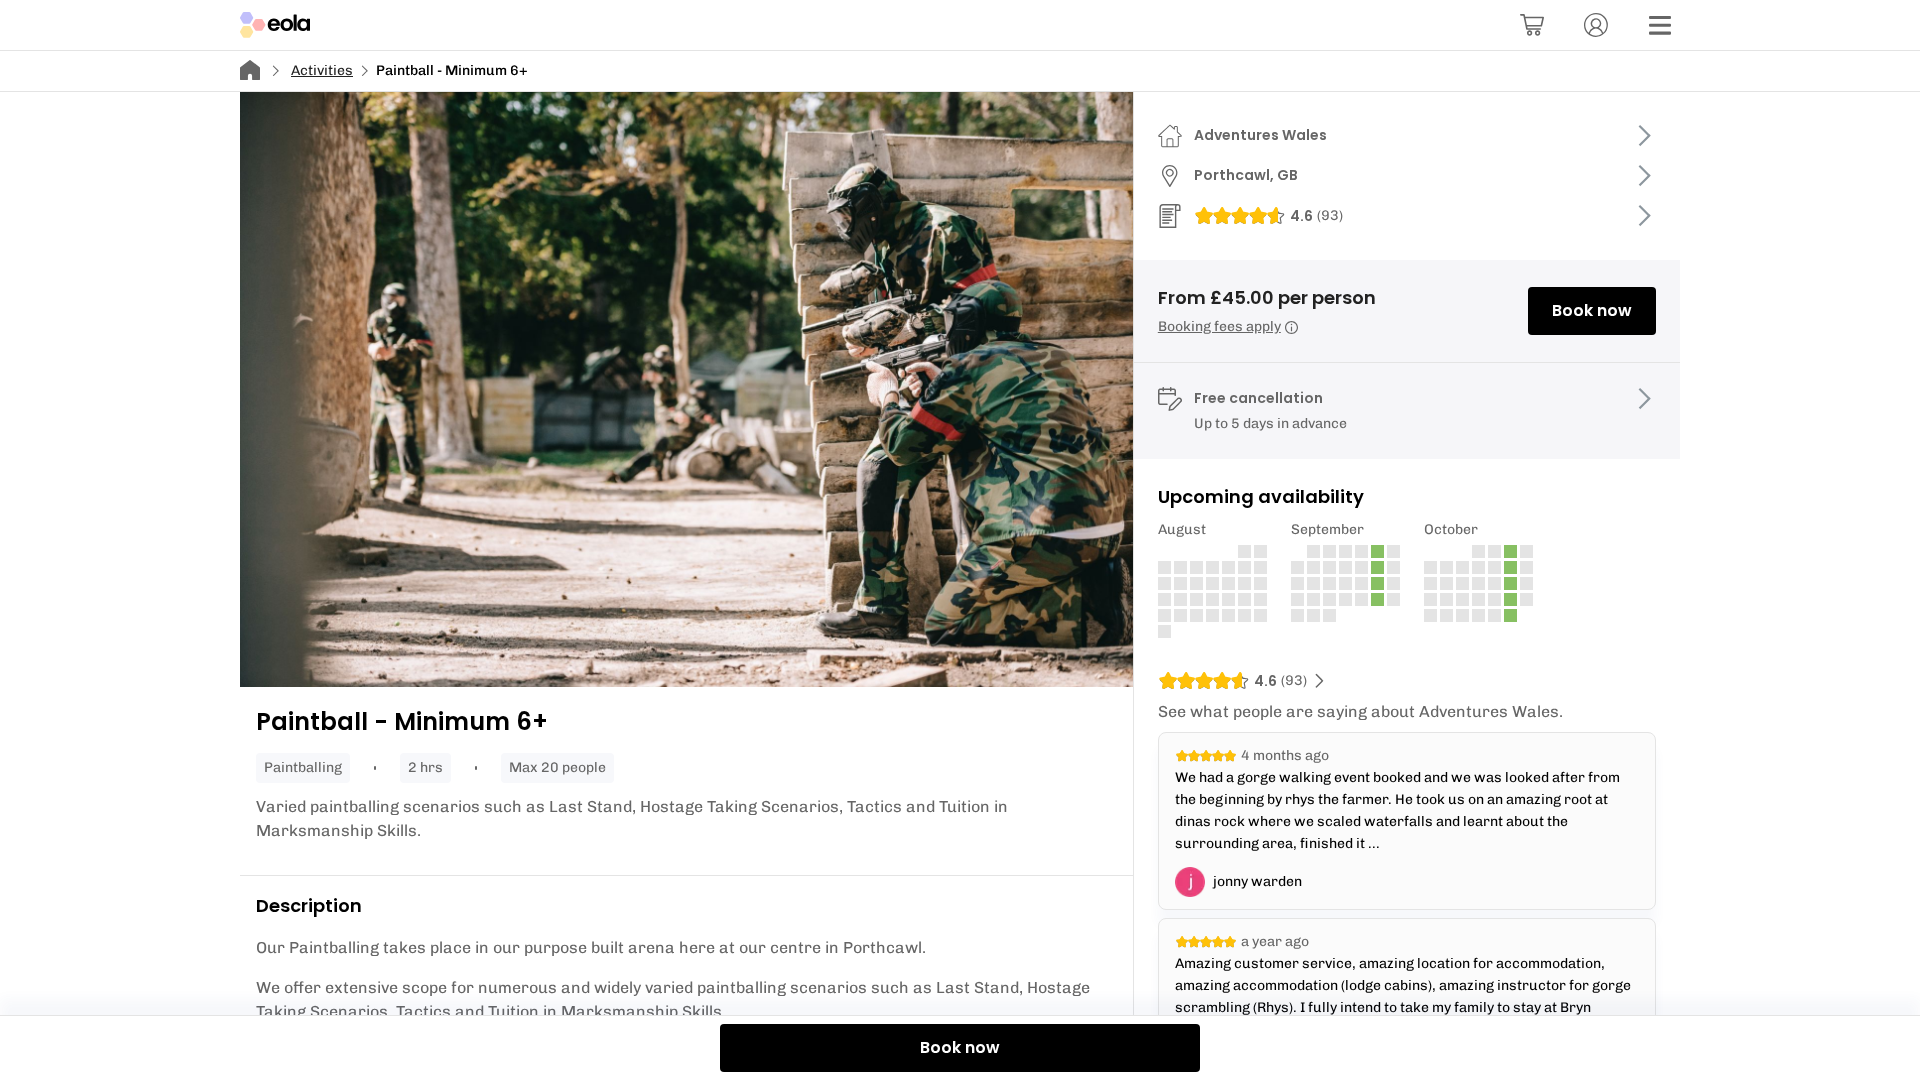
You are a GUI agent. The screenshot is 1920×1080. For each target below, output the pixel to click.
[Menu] (1660, 25)
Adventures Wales (1260, 135)
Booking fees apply (1219, 326)
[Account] (1596, 25)
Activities (322, 70)
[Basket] (1532, 25)
